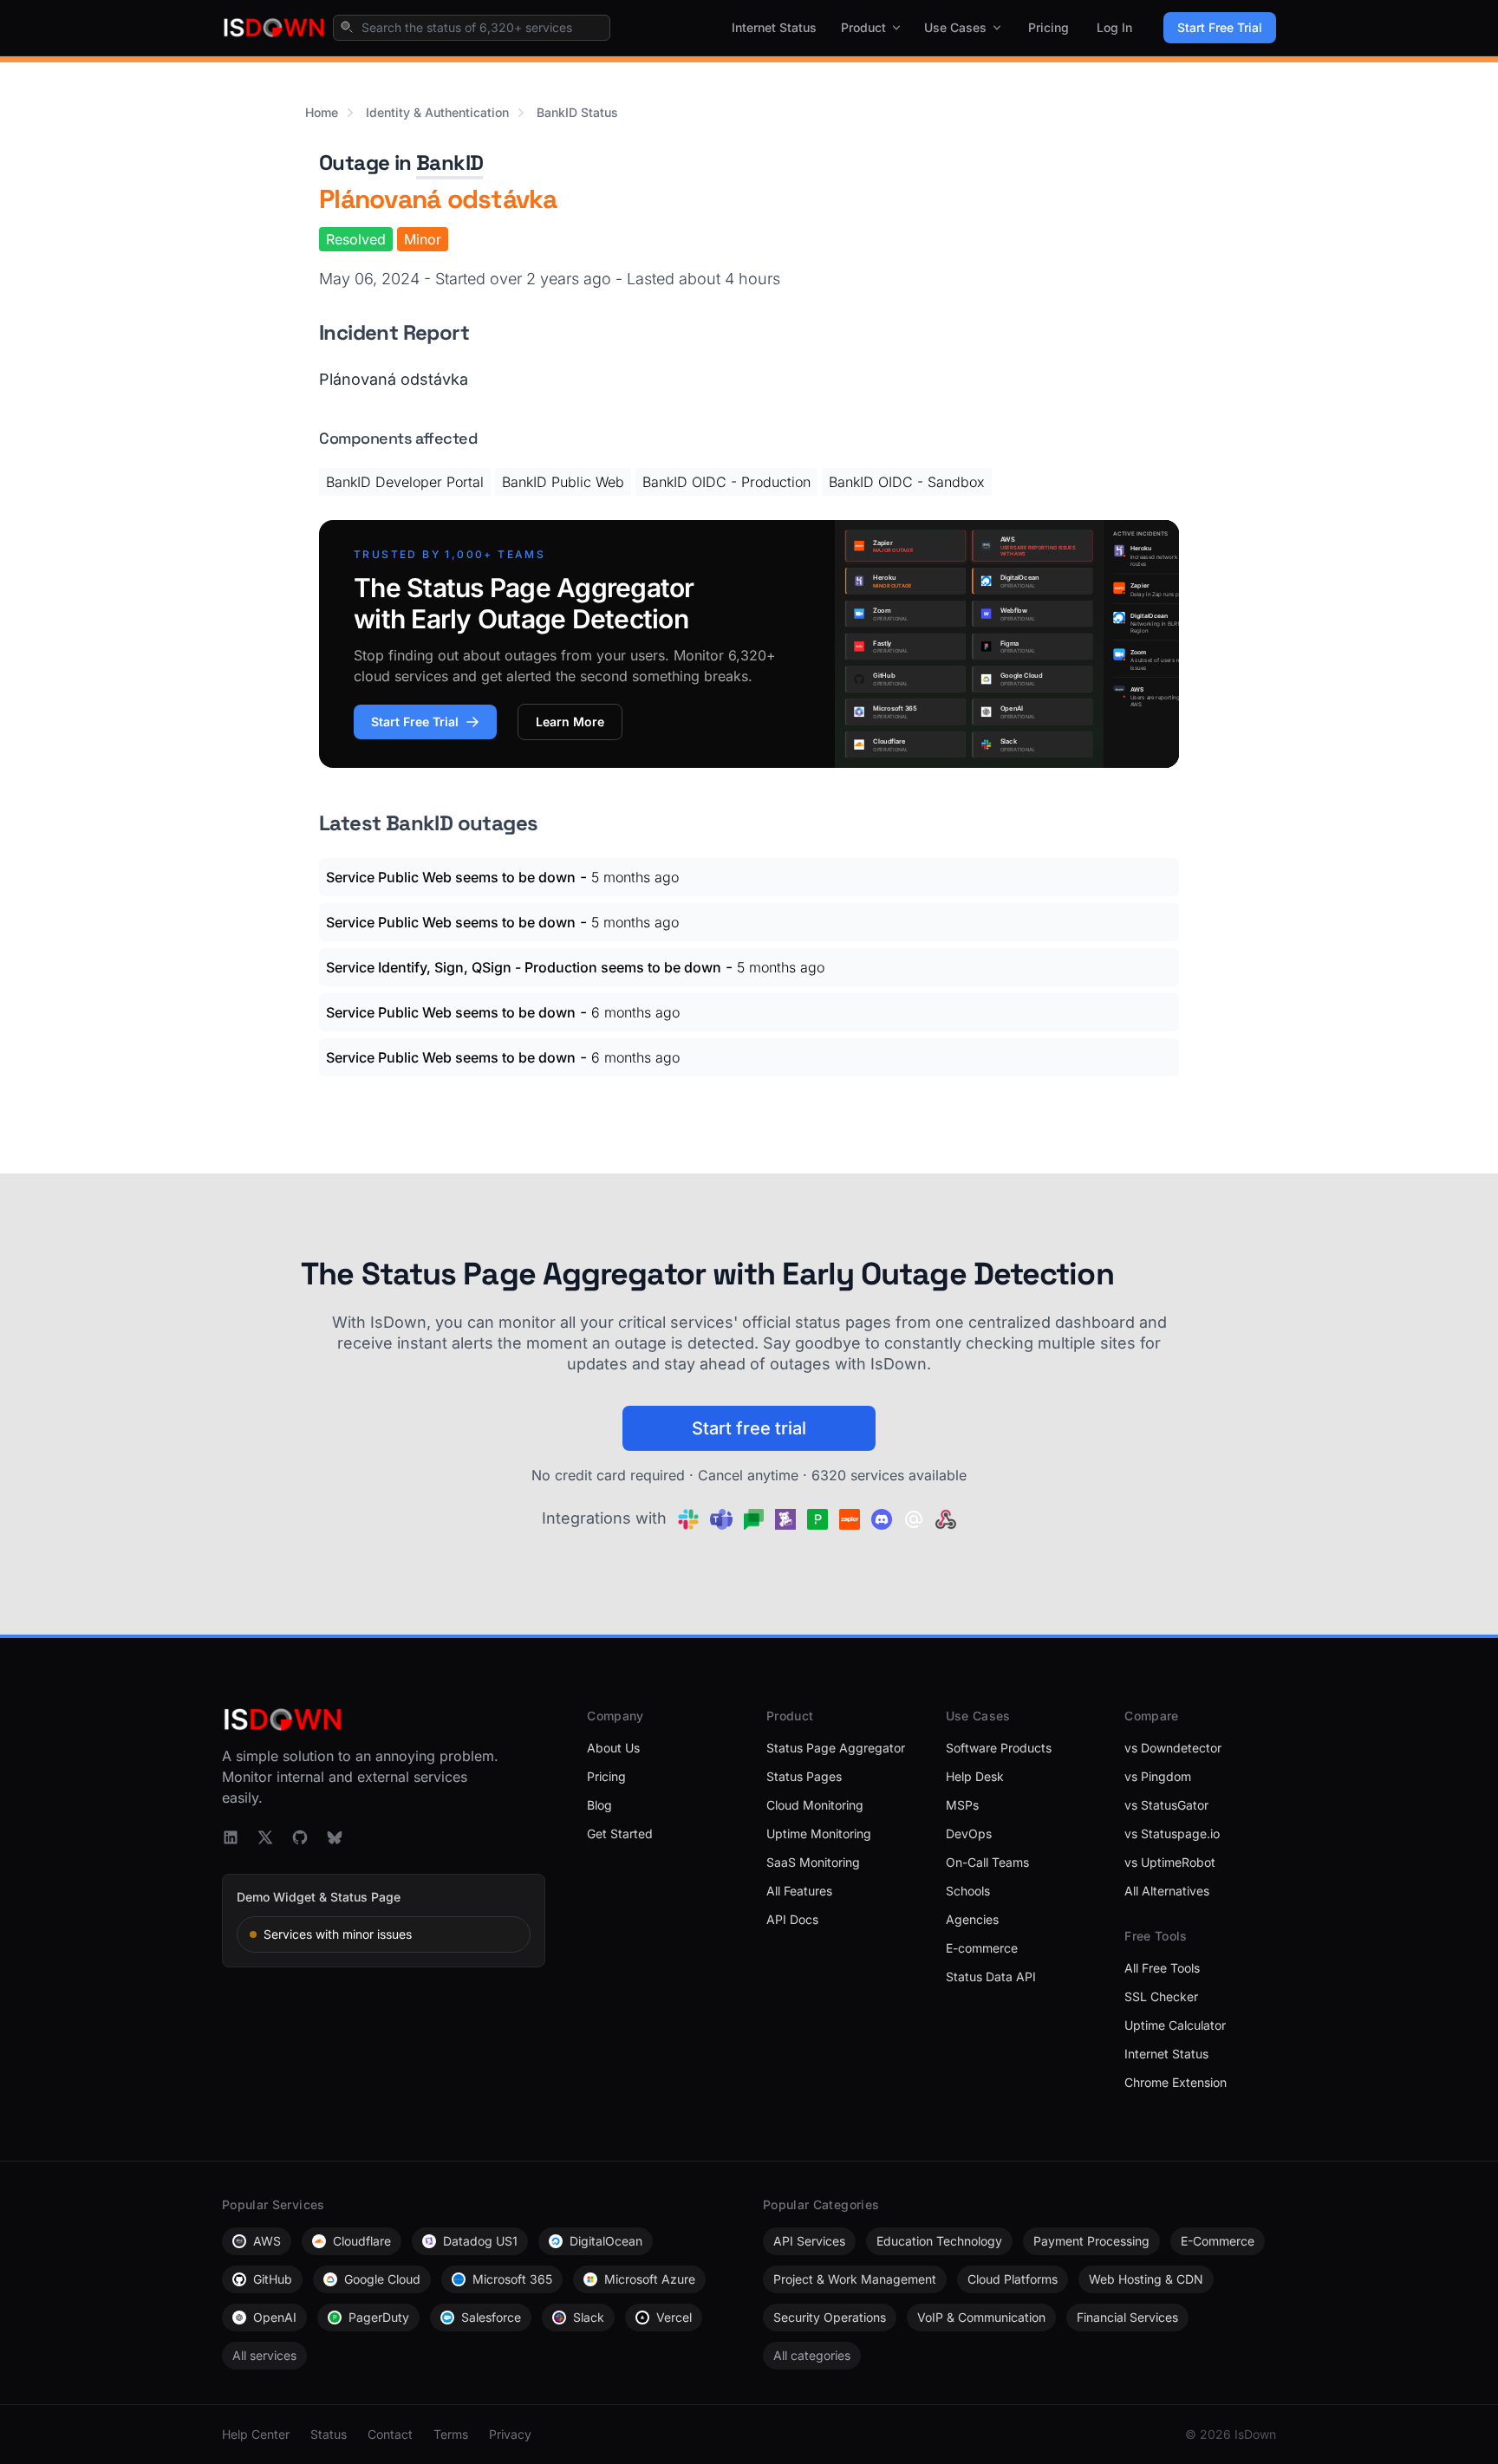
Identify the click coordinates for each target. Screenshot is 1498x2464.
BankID (449, 163)
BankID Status (577, 112)
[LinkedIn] (231, 1837)
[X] (265, 1837)
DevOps (969, 1833)
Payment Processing (1091, 2241)
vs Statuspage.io (1172, 1833)
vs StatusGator (1166, 1805)
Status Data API (991, 1976)
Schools (968, 1891)
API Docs (792, 1919)
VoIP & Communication (981, 2317)
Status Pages (804, 1776)
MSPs (962, 1805)
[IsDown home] (274, 28)
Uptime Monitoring (819, 1833)
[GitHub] (300, 1837)
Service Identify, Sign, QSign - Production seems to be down (524, 967)
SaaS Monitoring (813, 1862)
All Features (799, 1891)
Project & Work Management (855, 2279)
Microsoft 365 (512, 2279)
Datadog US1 (480, 2241)
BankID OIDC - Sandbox (907, 482)
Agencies (972, 1919)
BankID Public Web (563, 482)
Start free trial (749, 1428)
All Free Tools (1162, 1968)
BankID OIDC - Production (726, 482)
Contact (390, 2434)
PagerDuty (379, 2317)
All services (264, 2355)
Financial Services (1127, 2317)
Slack (589, 2317)
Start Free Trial (1220, 27)
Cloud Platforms (1013, 2279)
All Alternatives (1167, 1891)
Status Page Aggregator (836, 1748)
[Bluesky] (335, 1837)
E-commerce (982, 1948)
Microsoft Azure (650, 2279)
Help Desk (975, 1776)
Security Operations (830, 2317)
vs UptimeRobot (1170, 1862)
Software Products (999, 1748)
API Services (809, 2241)
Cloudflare (362, 2241)
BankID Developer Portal (405, 482)
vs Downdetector (1173, 1748)
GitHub (273, 2279)
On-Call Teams (987, 1862)
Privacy (510, 2434)
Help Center (256, 2434)
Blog (599, 1805)
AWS (267, 2241)
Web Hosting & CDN (1146, 2279)
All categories (812, 2355)
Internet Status (774, 27)
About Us (613, 1748)
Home (322, 112)
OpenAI (275, 2317)
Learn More (570, 722)
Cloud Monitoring (815, 1805)
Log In (1114, 27)
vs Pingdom (1158, 1776)
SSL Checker (1161, 1996)
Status (329, 2434)
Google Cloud (382, 2279)
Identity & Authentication (437, 112)
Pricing (1049, 27)
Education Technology (939, 2241)
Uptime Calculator (1175, 2025)
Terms (451, 2434)
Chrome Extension (1176, 2082)
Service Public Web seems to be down (451, 877)
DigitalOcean (606, 2241)
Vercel (674, 2317)
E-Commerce (1218, 2241)
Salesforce (491, 2317)
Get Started (620, 1833)
